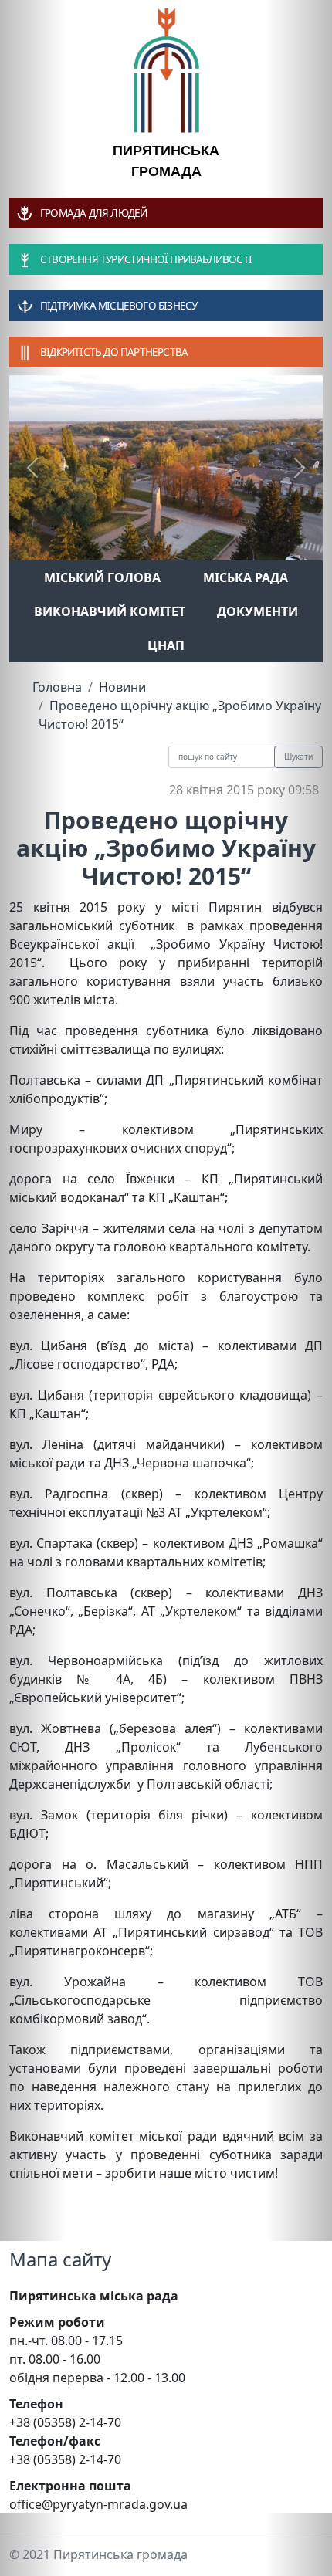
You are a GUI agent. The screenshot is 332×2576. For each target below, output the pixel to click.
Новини (122, 687)
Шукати (298, 757)
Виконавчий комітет (110, 611)
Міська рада (246, 577)
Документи (257, 611)
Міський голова (102, 577)
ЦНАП (166, 645)
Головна (57, 687)
